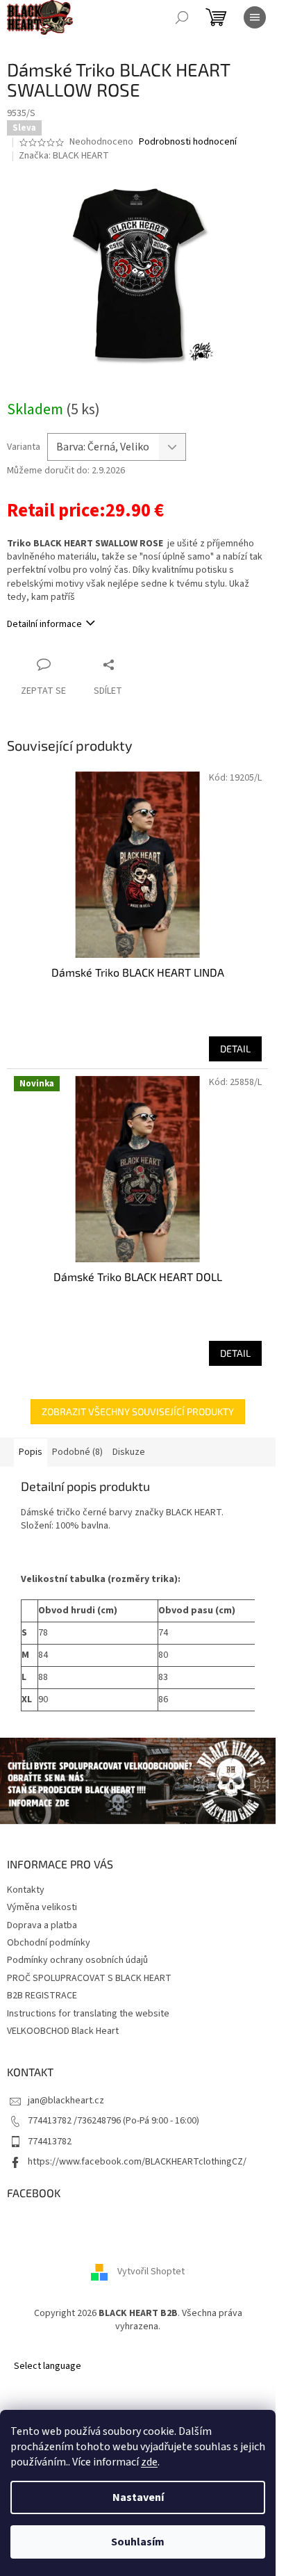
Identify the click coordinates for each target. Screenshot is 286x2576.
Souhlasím (138, 2542)
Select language (48, 2366)
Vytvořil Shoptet (151, 2272)
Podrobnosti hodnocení (188, 142)
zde (149, 2462)
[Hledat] (182, 17)
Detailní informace (44, 624)
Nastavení (138, 2497)
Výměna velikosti (42, 1907)
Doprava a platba (42, 1925)
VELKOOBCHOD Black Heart (63, 2031)
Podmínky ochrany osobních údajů (77, 1960)
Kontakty (26, 1890)
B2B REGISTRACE (42, 1996)
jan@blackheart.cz (66, 2101)
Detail (235, 1049)
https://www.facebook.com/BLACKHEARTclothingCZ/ (137, 2162)
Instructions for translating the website (88, 2014)
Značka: (64, 156)
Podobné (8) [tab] (77, 1452)
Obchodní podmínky (49, 1943)
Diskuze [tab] (129, 1452)
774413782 (50, 2142)
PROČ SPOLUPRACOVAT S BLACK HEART (89, 1978)
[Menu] (255, 17)
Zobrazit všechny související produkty (138, 1411)
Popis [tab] (31, 1452)
